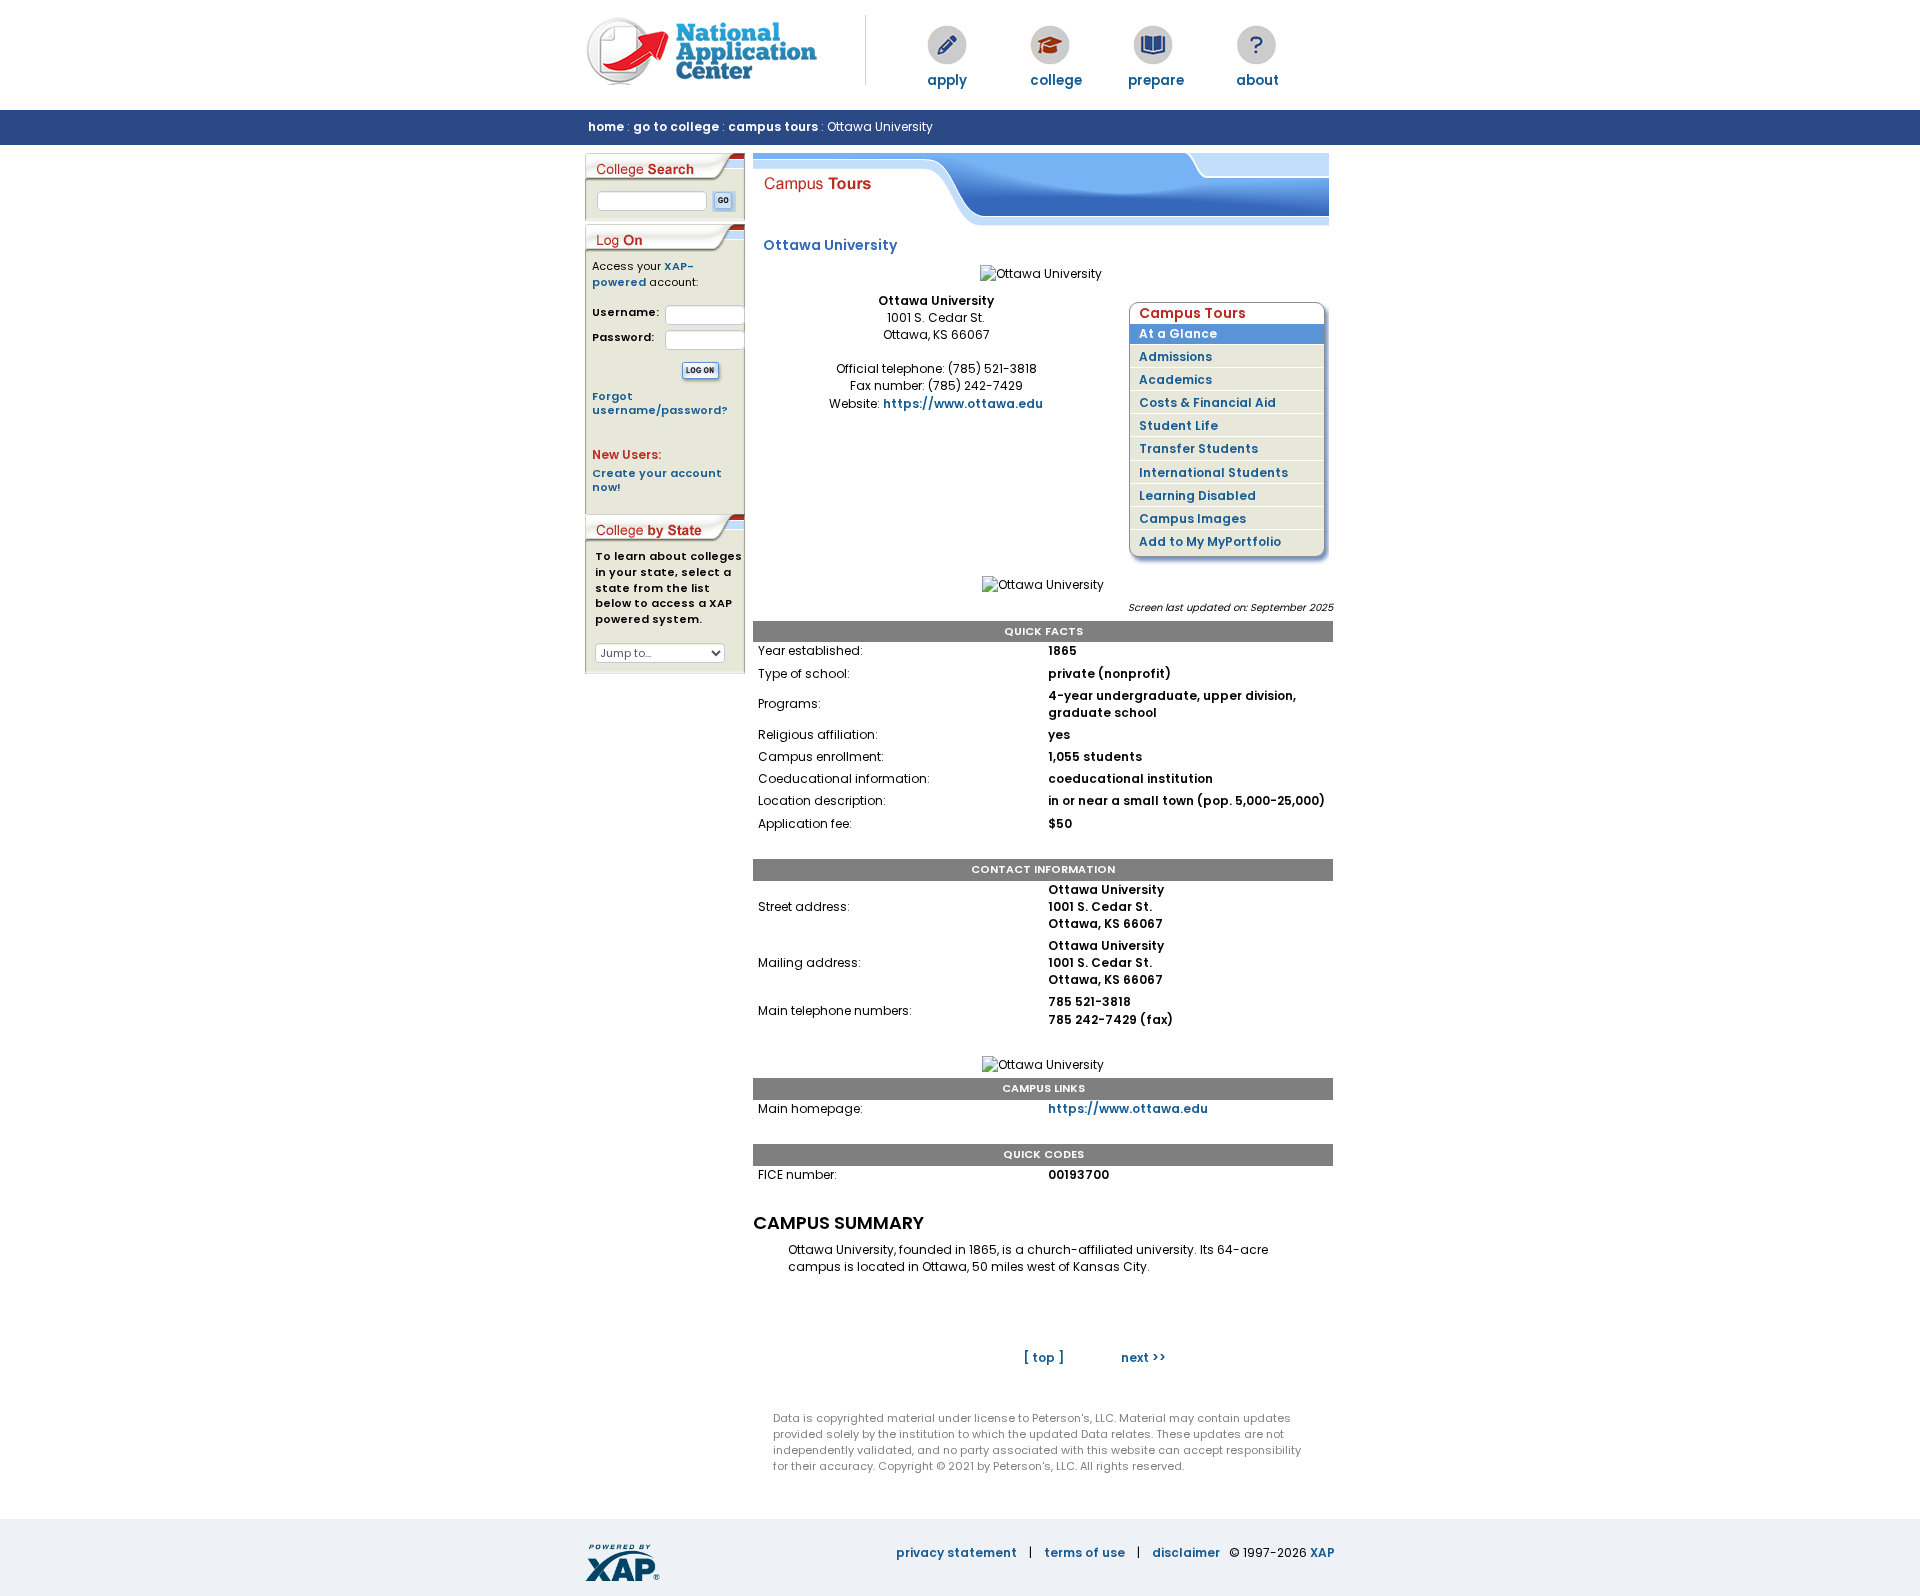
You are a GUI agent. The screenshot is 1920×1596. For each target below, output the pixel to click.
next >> (1143, 1357)
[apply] (947, 45)
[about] (1256, 45)
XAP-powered (643, 274)
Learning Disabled (1197, 495)
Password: (623, 337)
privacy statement (956, 1552)
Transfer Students (1198, 448)
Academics (1175, 379)
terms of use (1084, 1552)
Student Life (1178, 425)
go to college (676, 126)
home (606, 126)
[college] (1050, 45)
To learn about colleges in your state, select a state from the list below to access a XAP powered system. (668, 588)
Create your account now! (657, 480)
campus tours (773, 126)
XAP (1322, 1552)
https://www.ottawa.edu (963, 403)
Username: (625, 312)
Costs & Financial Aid (1207, 402)
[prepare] (1153, 45)
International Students (1213, 472)
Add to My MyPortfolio (1210, 541)
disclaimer (1186, 1552)
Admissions (1175, 356)
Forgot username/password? (660, 403)
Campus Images (1192, 518)
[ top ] (1043, 1357)
